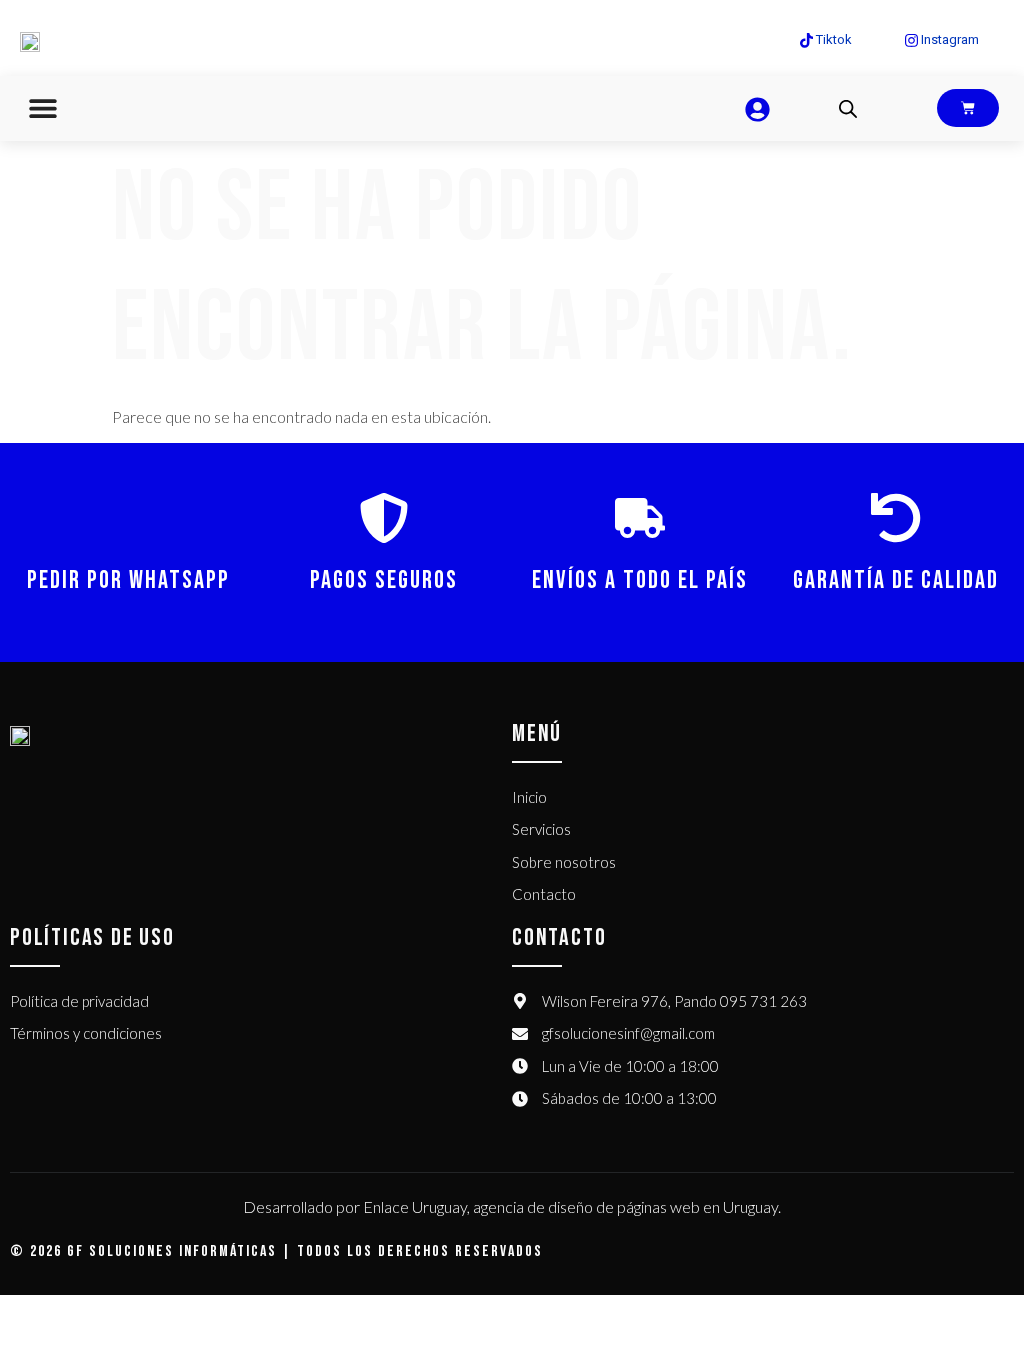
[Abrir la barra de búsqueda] (848, 108)
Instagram (948, 39)
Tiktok (832, 39)
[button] (42, 108)
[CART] (968, 108)
